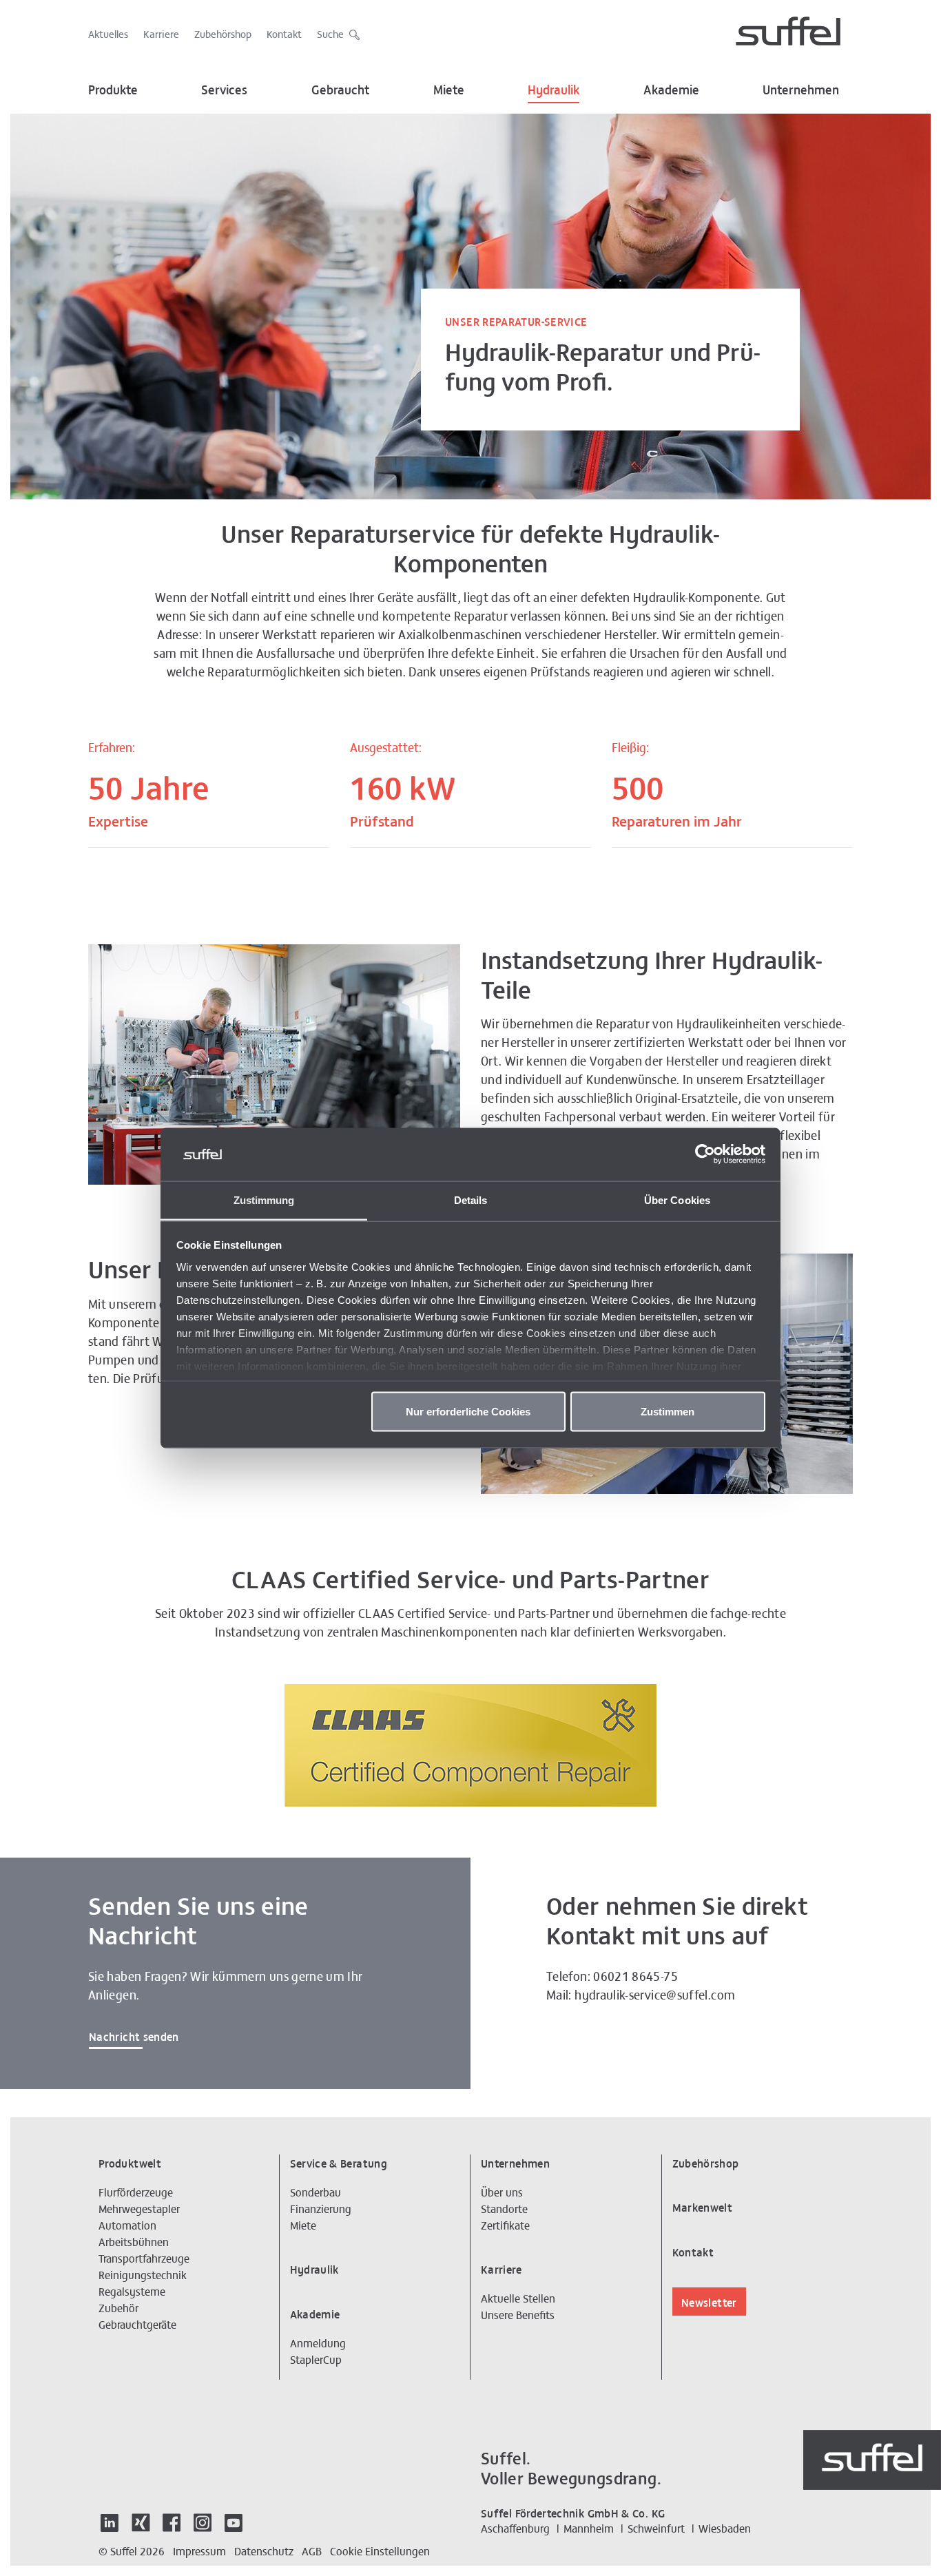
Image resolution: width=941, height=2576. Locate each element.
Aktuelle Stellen (518, 2298)
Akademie (671, 89)
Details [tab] (471, 1199)
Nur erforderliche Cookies (468, 1412)
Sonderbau (316, 2192)
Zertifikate (505, 2225)
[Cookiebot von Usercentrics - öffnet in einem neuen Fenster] (705, 1154)
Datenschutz (264, 2551)
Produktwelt (130, 2163)
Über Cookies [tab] (677, 1199)
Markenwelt (703, 2207)
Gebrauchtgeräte (137, 2324)
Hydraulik (554, 89)
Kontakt (284, 33)
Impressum (199, 2551)
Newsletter (709, 2302)
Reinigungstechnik (143, 2274)
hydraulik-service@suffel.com (655, 1994)
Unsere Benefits (518, 2314)
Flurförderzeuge (136, 2192)
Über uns (502, 2192)
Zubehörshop (223, 33)
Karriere (161, 33)
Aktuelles (108, 33)
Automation (127, 2225)
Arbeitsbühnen (134, 2241)
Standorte (504, 2208)
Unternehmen (801, 89)
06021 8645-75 (635, 1976)
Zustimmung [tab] (264, 1199)
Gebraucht (341, 89)
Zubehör (118, 2307)
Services (224, 89)
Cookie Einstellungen (380, 2551)
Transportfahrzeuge (144, 2258)
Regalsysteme (132, 2291)
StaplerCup (316, 2359)
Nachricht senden (134, 2036)
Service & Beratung (339, 2163)
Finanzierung (321, 2208)
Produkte (113, 89)
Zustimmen (668, 1412)
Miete (449, 89)
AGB (312, 2551)
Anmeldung (318, 2343)
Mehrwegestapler (139, 2208)
